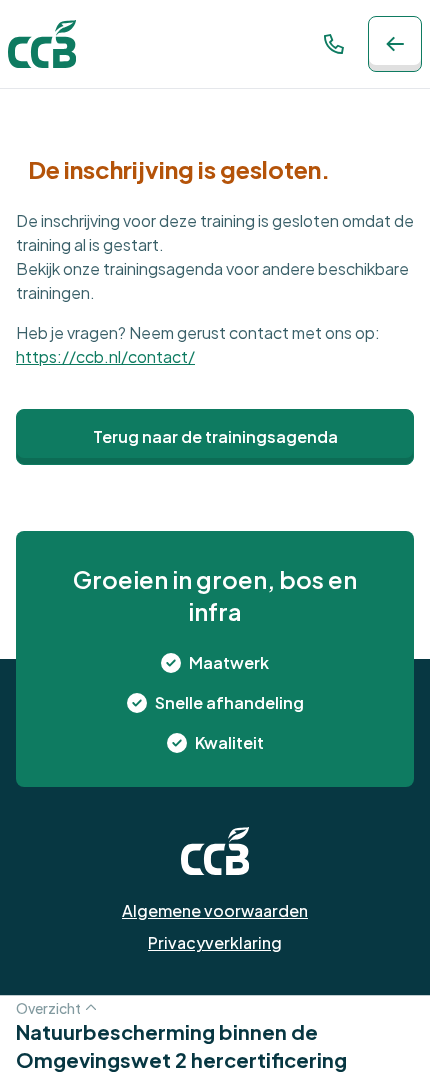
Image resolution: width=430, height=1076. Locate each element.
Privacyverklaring (215, 942)
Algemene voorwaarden (215, 910)
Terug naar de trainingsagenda (215, 436)
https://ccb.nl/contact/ (105, 356)
